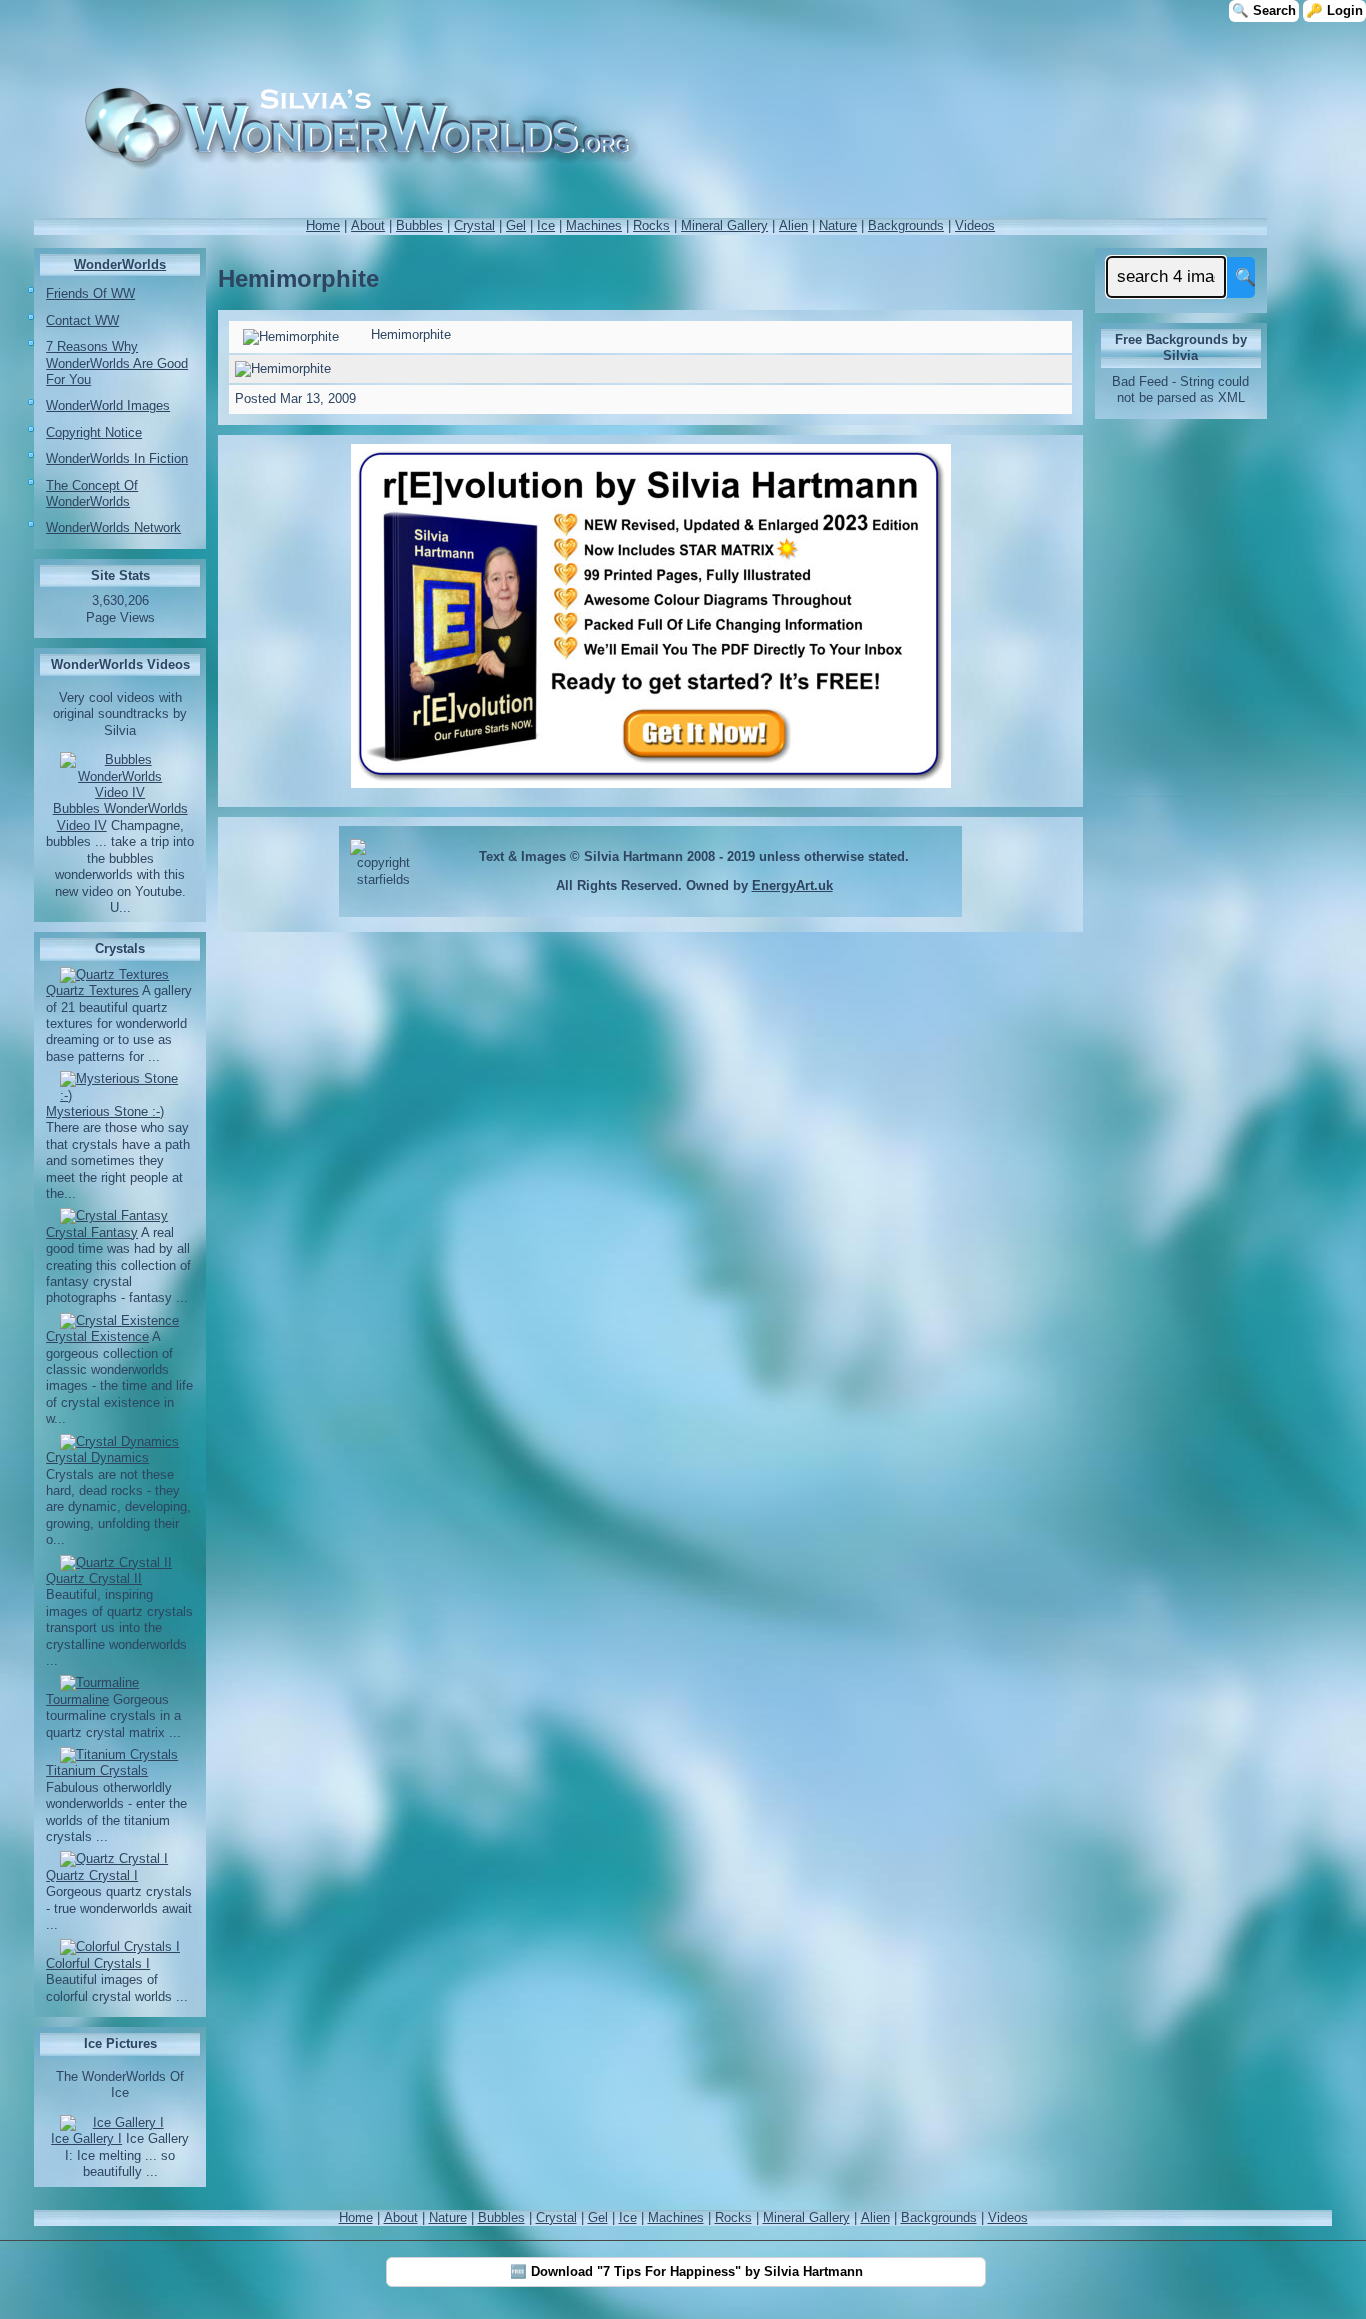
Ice (546, 225)
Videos (975, 225)
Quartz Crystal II (94, 1578)
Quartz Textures (92, 990)
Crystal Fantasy (92, 1232)
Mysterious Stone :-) (105, 1111)
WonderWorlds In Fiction (117, 458)
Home (323, 225)
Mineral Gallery (724, 225)
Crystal (474, 225)
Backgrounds (906, 225)
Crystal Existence (97, 1336)
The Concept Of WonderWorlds (92, 493)
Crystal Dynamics (97, 1457)
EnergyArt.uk (792, 885)
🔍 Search (1264, 10)
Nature (838, 225)
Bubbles (419, 225)
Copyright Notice (94, 432)
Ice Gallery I (86, 2138)
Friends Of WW (90, 293)
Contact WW (82, 320)
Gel (516, 225)
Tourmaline (77, 1699)
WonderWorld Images (108, 405)
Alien (793, 225)
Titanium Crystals (97, 1770)
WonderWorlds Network (113, 527)
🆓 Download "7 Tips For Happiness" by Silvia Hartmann (686, 2271)
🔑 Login (1334, 10)
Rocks (651, 225)
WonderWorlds (120, 264)
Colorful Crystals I (98, 1963)
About (368, 225)
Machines (594, 225)
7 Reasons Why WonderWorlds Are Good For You (117, 363)
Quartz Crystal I (92, 1875)
